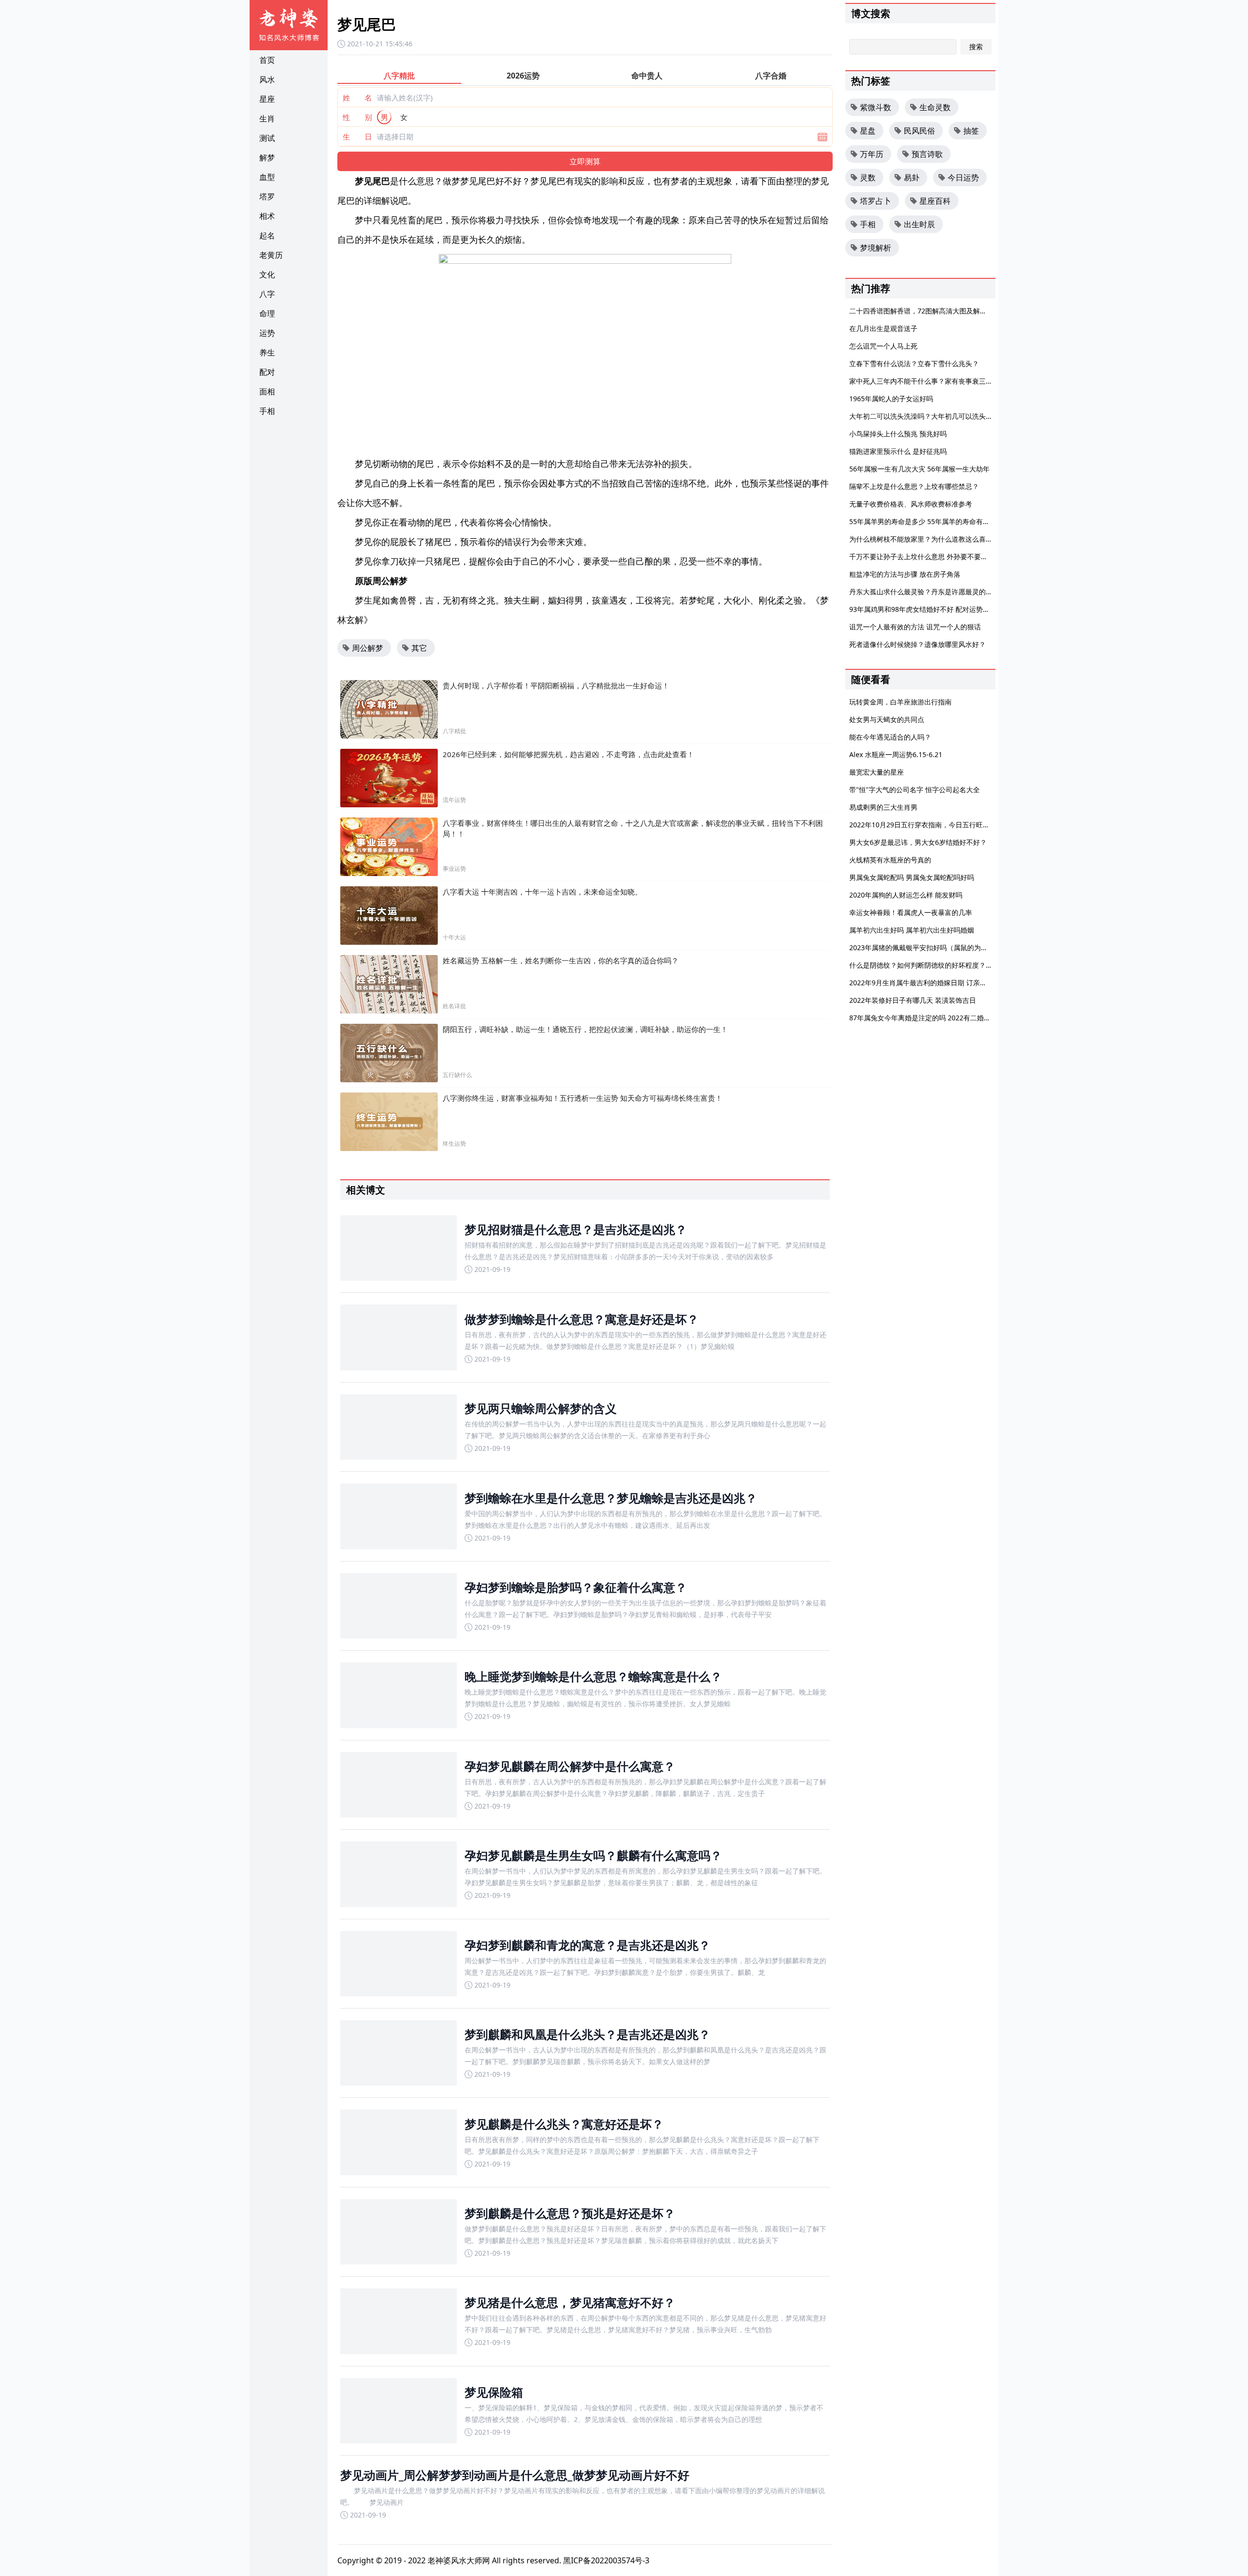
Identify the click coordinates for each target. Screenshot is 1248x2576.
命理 (267, 313)
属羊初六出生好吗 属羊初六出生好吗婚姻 (912, 930)
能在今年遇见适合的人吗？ (890, 737)
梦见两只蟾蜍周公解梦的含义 (541, 1408)
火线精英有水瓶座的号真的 (890, 860)
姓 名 (357, 98)
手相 (267, 411)
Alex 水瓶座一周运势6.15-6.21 (896, 754)
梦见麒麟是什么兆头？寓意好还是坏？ (564, 2124)
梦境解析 (876, 248)
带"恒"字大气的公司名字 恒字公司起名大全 (915, 790)
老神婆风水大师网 (459, 2560)
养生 (267, 352)
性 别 (357, 117)
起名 (267, 235)
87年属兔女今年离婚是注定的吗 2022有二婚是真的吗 (930, 1018)
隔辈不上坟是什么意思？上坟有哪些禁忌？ (914, 486)
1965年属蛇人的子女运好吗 (891, 399)
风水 (267, 79)
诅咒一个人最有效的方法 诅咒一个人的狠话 (915, 627)
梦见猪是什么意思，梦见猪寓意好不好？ (570, 2302)
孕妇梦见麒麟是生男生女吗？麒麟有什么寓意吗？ (593, 1855)
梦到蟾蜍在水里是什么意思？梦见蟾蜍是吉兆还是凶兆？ (611, 1498)
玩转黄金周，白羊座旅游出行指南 (900, 702)
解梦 (267, 157)
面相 (267, 391)
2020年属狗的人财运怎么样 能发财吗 (906, 895)
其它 (419, 648)
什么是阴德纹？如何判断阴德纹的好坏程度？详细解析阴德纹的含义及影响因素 (969, 965)
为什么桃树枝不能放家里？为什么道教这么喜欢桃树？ (931, 539)
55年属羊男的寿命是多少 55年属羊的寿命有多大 (923, 521)
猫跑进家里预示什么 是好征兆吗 (898, 451)
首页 (267, 60)
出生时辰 (919, 224)
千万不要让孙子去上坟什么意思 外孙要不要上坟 (922, 556)
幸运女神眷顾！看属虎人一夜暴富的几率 (911, 912)
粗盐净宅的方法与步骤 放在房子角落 (905, 574)
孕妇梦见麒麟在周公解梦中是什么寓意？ (570, 1766)
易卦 (912, 177)
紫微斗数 (876, 107)
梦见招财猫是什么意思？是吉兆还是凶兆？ (576, 1229)
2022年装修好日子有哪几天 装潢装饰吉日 (913, 1000)
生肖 (267, 118)
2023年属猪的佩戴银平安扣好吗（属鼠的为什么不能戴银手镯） (946, 947)
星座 (267, 99)
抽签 (971, 131)
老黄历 (271, 255)
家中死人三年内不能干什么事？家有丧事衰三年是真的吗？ (938, 381)
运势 (267, 333)
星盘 (868, 131)
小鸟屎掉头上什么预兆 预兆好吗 (898, 434)
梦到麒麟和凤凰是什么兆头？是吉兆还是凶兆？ (587, 2034)
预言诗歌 (927, 154)
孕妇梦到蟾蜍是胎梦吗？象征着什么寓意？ (576, 1587)
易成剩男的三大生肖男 (883, 807)
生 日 (357, 137)
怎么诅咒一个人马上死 (883, 346)
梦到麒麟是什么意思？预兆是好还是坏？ (570, 2213)
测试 (267, 138)
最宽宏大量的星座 (877, 772)
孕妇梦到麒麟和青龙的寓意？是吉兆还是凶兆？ (587, 1945)
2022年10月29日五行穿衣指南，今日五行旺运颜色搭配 (933, 825)
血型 (267, 177)
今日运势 (963, 177)
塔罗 (267, 196)
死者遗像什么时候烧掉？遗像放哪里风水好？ (917, 644)
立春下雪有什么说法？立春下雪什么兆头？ (914, 363)
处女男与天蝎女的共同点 (887, 719)
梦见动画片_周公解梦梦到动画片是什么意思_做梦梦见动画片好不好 (515, 2475)
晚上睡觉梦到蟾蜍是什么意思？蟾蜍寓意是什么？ (593, 1676)
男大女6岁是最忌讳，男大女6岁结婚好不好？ (918, 842)
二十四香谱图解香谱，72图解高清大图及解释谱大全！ (932, 311)
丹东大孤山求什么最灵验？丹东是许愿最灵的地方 (924, 592)
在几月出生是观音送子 (883, 328)
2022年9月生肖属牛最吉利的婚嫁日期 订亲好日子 (925, 983)
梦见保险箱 (494, 2392)
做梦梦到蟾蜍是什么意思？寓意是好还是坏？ (582, 1319)
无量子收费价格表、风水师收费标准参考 (911, 504)
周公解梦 (368, 648)
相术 (267, 216)
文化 (267, 274)
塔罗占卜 (876, 201)
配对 (267, 372)
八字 (267, 294)
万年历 (872, 154)
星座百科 (935, 201)
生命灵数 (935, 107)
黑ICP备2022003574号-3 (606, 2560)
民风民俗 (919, 131)
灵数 (868, 177)
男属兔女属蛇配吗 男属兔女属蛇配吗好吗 (912, 877)
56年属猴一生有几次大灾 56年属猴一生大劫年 (919, 469)
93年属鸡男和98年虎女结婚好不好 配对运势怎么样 (926, 609)
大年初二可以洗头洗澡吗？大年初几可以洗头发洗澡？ (931, 416)
